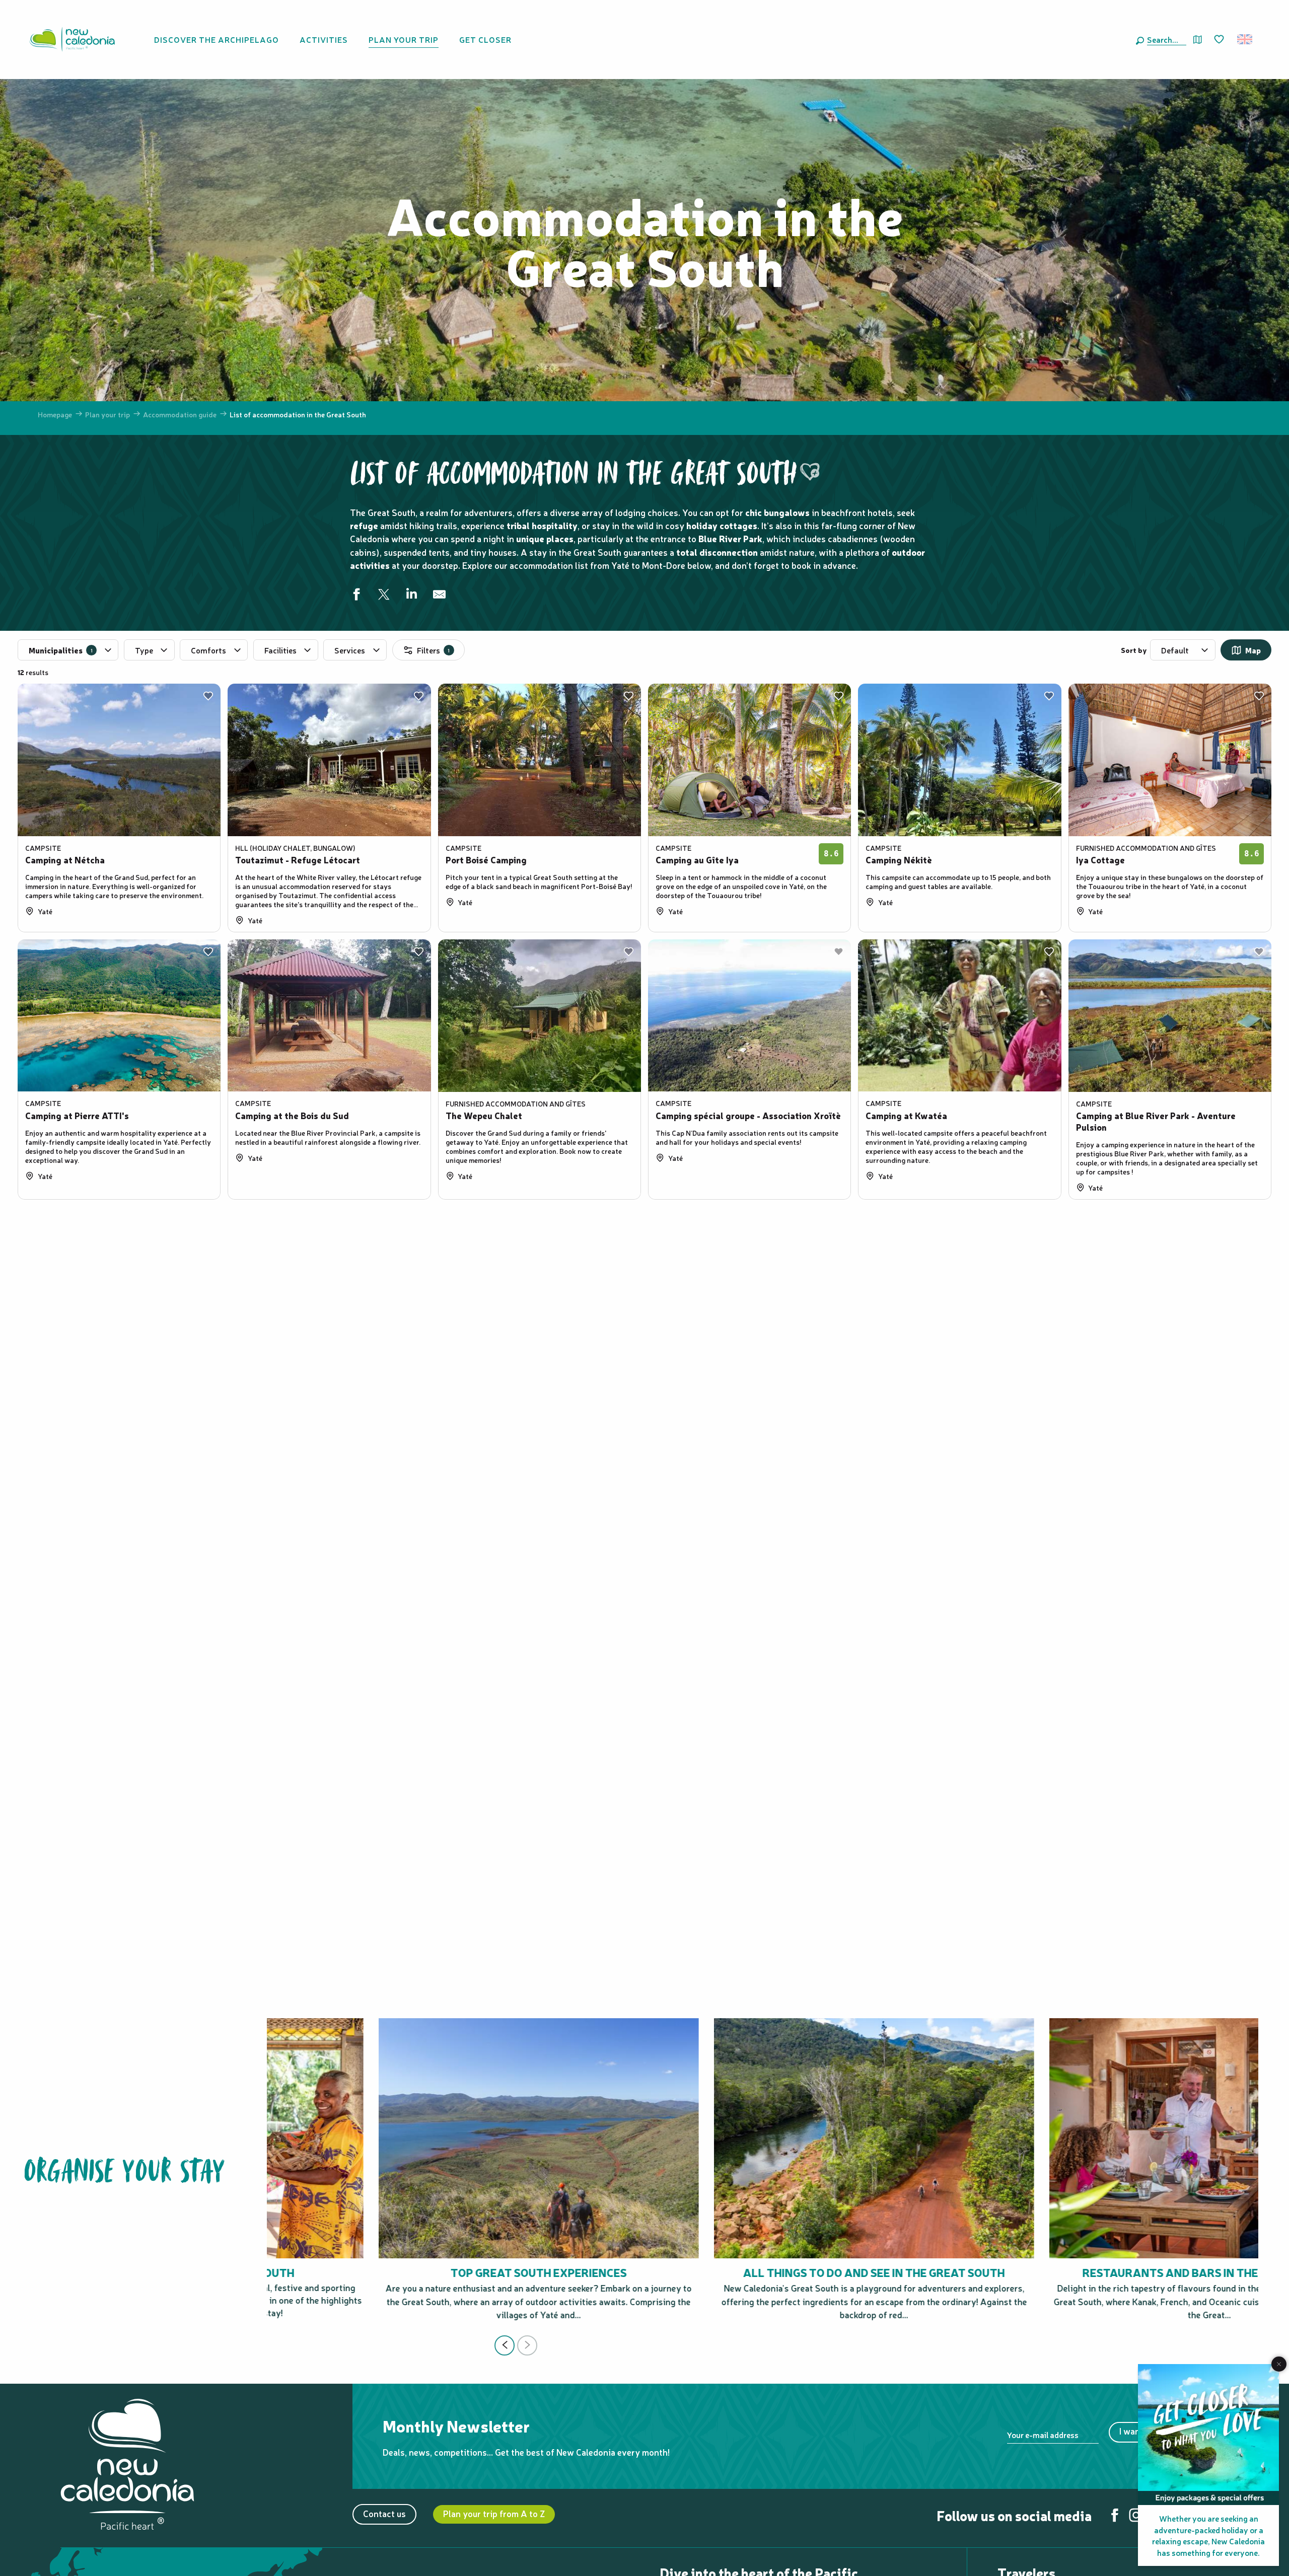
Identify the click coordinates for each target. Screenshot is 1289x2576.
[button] (1165, 39)
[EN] (1245, 39)
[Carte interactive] (1198, 40)
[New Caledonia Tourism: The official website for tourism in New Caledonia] (72, 39)
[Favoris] (1220, 40)
